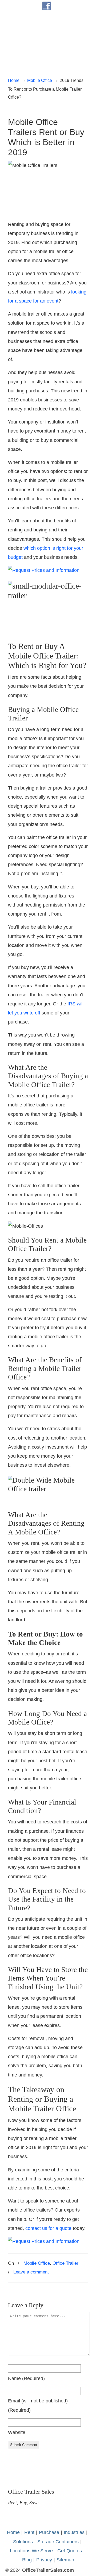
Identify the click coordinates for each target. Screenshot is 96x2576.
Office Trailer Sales (48, 32)
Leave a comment (31, 2272)
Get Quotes (70, 2551)
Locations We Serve (31, 2551)
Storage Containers (58, 2542)
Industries (74, 2532)
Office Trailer (65, 2263)
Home (14, 80)
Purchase (49, 2532)
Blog (27, 2560)
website (17, 2432)
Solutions (23, 2542)
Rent (29, 2532)
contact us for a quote (48, 2228)
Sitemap (65, 2560)
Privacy (44, 2560)
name (26, 2378)
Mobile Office (40, 80)
